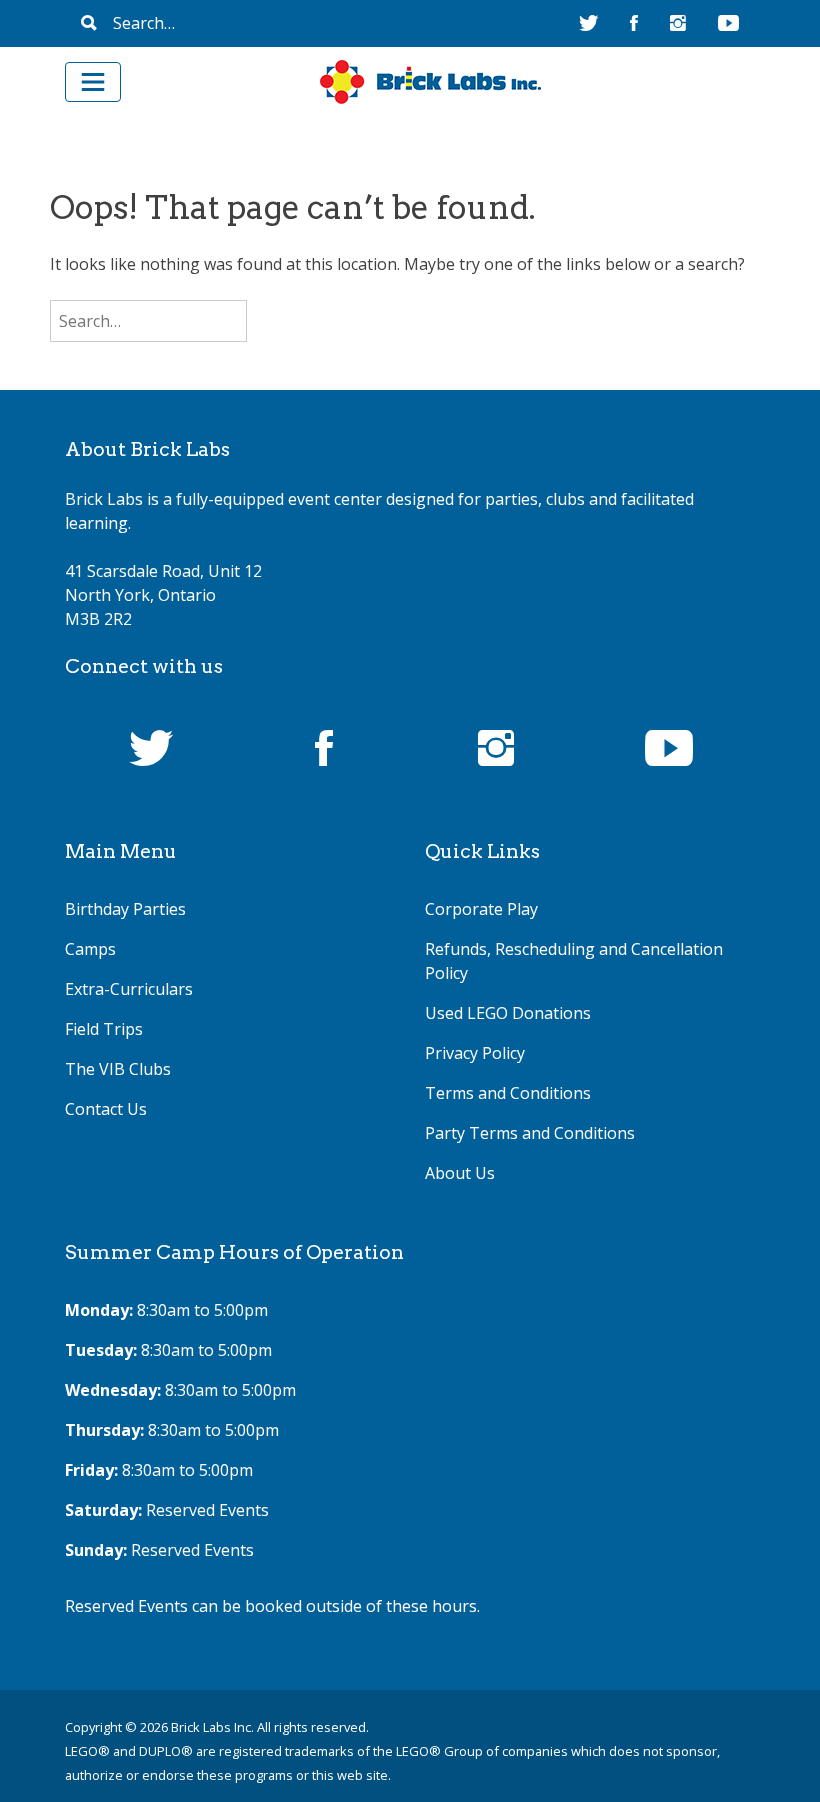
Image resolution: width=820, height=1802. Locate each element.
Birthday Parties (125, 909)
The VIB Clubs (118, 1069)
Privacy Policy (475, 1053)
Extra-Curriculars (129, 989)
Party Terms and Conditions (530, 1133)
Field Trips (104, 1029)
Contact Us (106, 1109)
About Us (460, 1173)
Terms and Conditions (508, 1093)
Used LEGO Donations (508, 1013)
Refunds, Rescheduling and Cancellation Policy (574, 961)
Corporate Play (481, 909)
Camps (90, 949)
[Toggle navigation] (93, 82)
